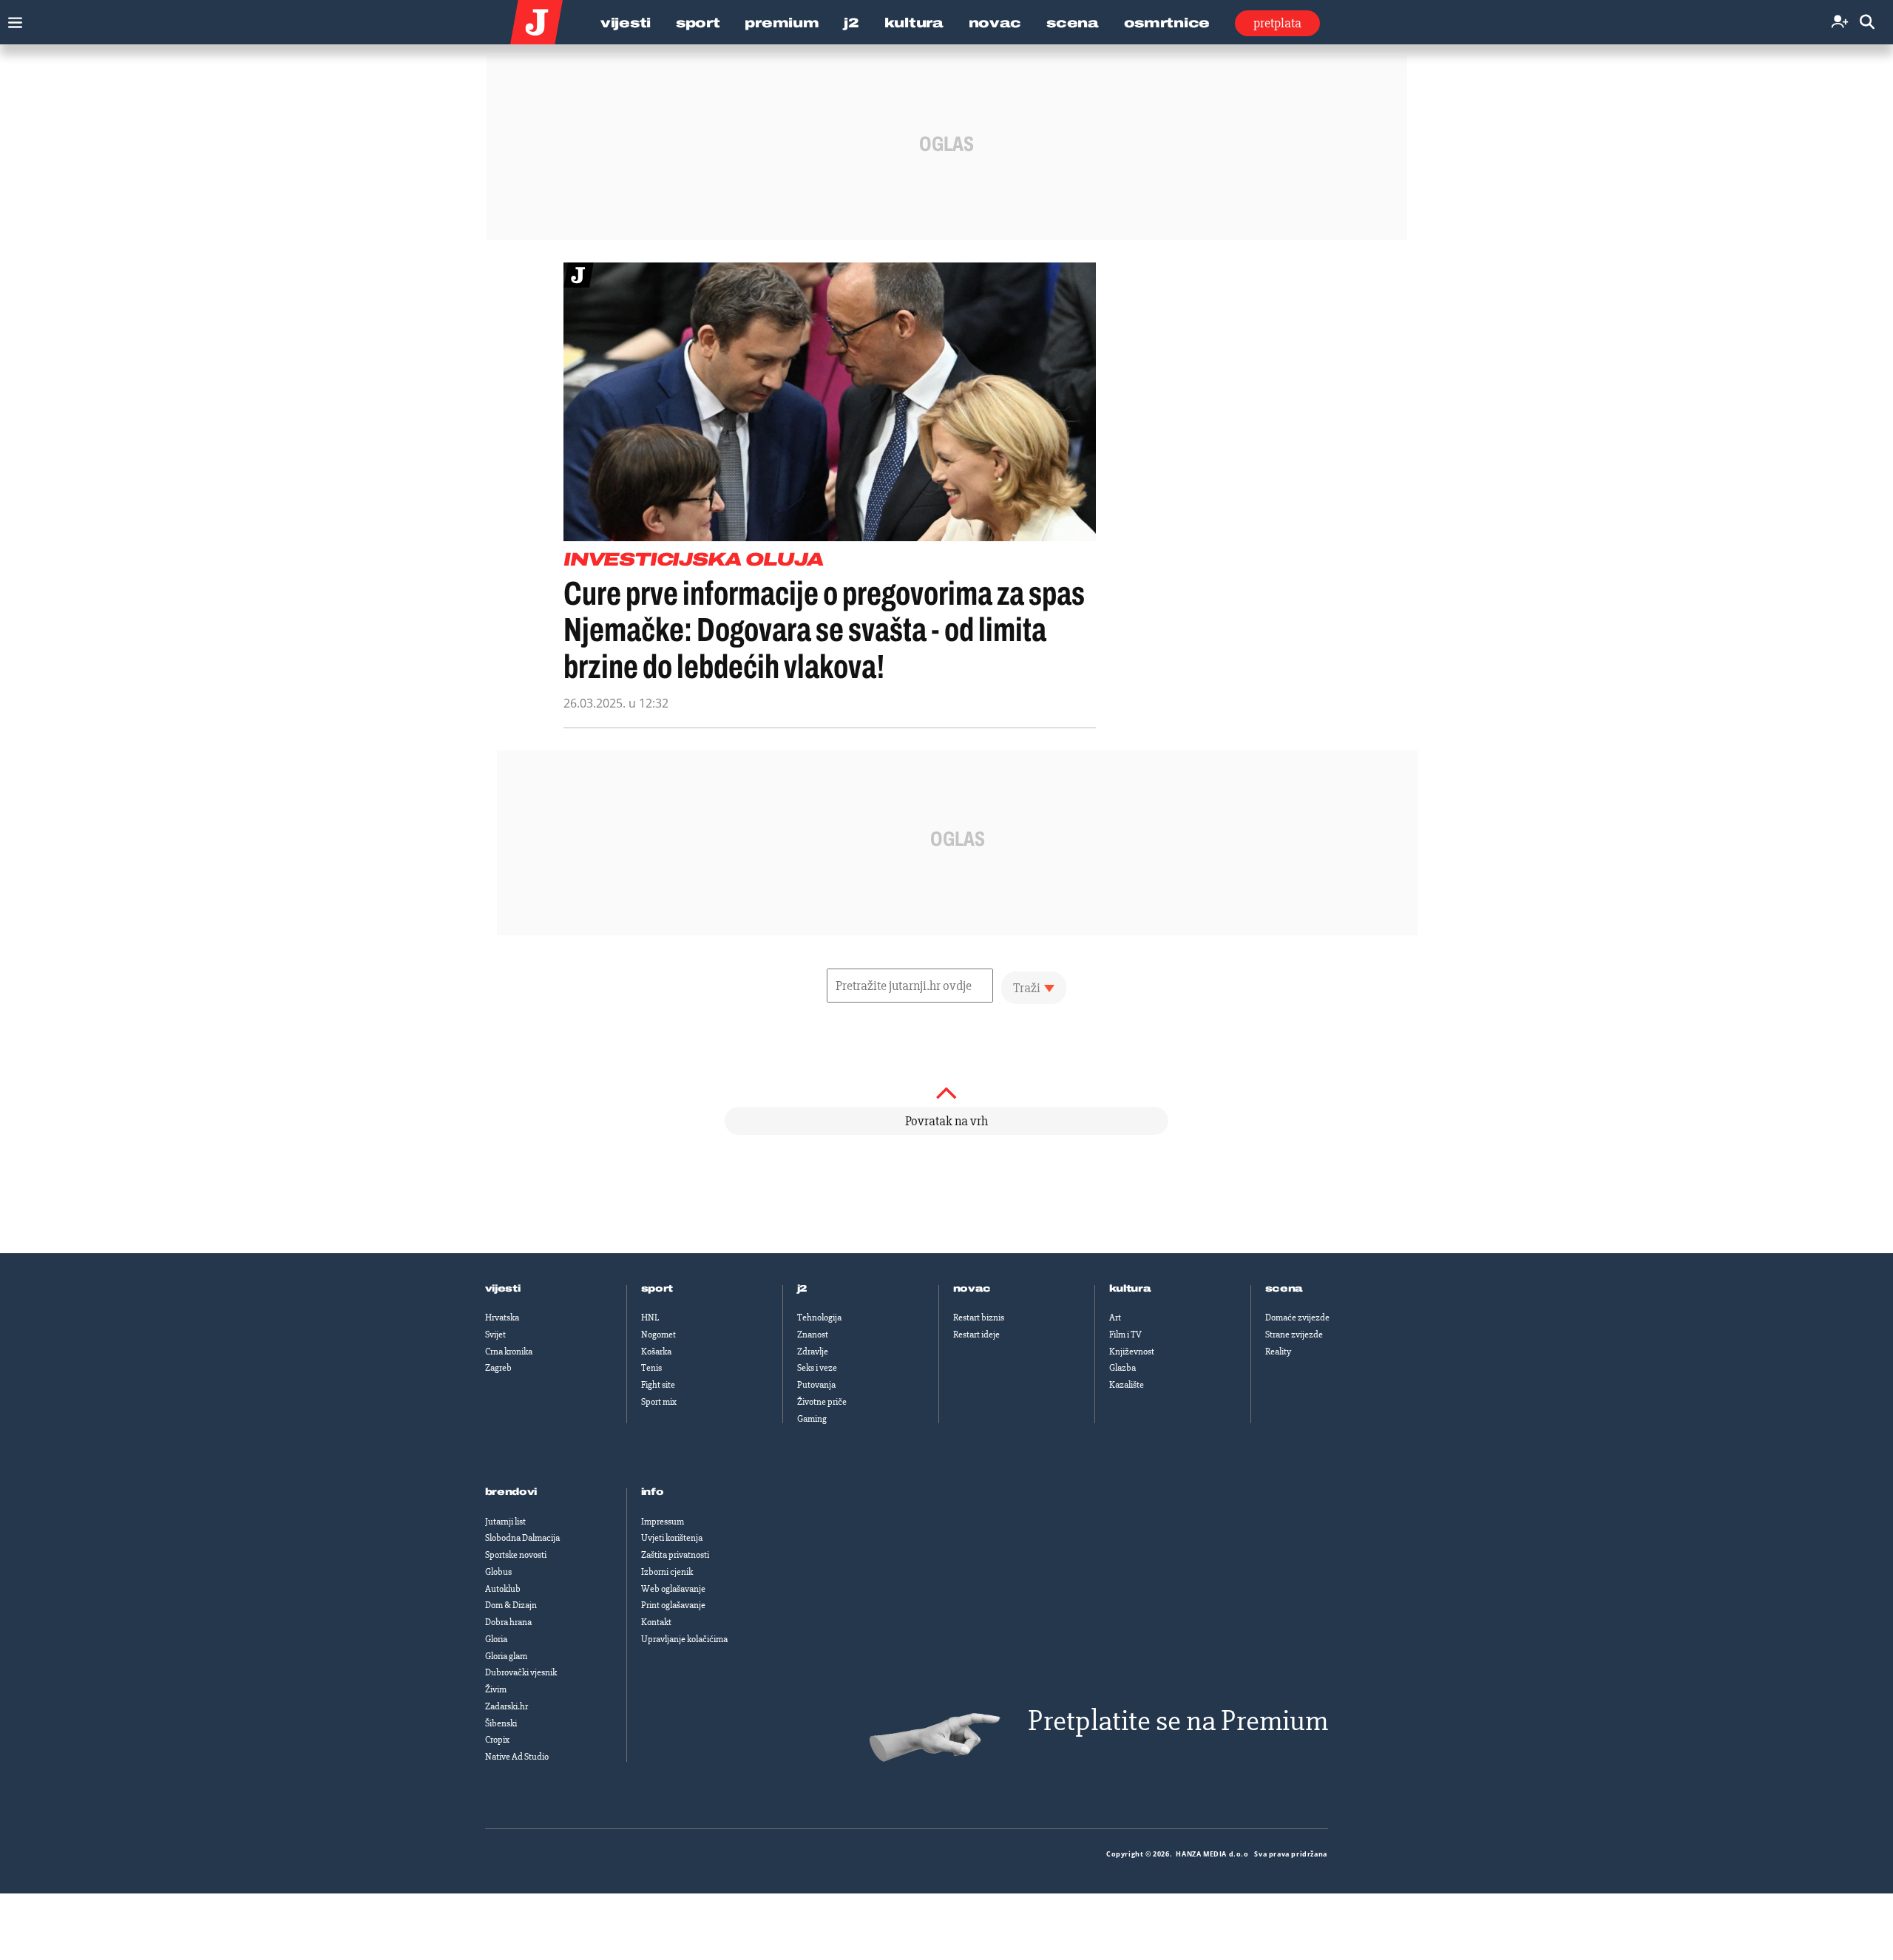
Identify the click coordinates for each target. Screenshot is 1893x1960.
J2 (851, 23)
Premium (782, 23)
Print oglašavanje (673, 1605)
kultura (1130, 1289)
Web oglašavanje (673, 1589)
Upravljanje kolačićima (684, 1639)
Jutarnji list (505, 1522)
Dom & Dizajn (511, 1605)
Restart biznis (979, 1318)
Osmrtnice (1167, 23)
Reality (1278, 1352)
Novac (995, 23)
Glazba (1122, 1368)
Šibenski (501, 1723)
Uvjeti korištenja (672, 1538)
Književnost (1132, 1352)
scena (1284, 1289)
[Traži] (1867, 23)
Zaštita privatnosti (675, 1555)
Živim (496, 1689)
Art (1115, 1318)
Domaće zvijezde (1297, 1318)
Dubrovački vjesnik (521, 1672)
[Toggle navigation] (11, 19)
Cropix (497, 1740)
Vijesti (626, 23)
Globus (498, 1572)
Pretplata (1277, 23)
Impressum (663, 1522)
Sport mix (659, 1402)
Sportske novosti (516, 1555)
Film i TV (1125, 1335)
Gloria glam (506, 1656)
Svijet (495, 1335)
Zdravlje (813, 1352)
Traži (1027, 988)
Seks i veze (817, 1368)
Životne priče (822, 1402)
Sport (698, 23)
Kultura (914, 23)
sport (657, 1289)
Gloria (496, 1639)
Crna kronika (509, 1352)
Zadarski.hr (507, 1706)
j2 (802, 1289)
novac (972, 1289)
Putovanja (816, 1385)
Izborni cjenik (667, 1572)
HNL (650, 1318)
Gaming (812, 1419)
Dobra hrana (508, 1622)
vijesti (503, 1289)
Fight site (658, 1385)
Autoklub (503, 1589)
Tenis (651, 1368)
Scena (1073, 23)
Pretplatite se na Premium (1178, 1721)
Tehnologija (819, 1318)
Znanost (813, 1335)
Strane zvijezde (1294, 1335)
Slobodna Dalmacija (522, 1538)
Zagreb (498, 1368)
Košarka (656, 1352)
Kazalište (1127, 1385)
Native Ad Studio (517, 1757)
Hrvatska (502, 1318)
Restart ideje (976, 1335)
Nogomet (658, 1335)
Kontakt (656, 1622)
